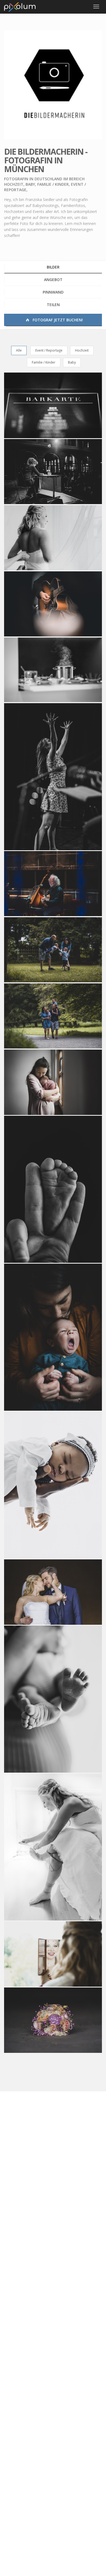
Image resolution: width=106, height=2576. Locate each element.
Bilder (53, 267)
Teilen (53, 305)
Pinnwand (53, 292)
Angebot (53, 280)
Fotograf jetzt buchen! (57, 320)
